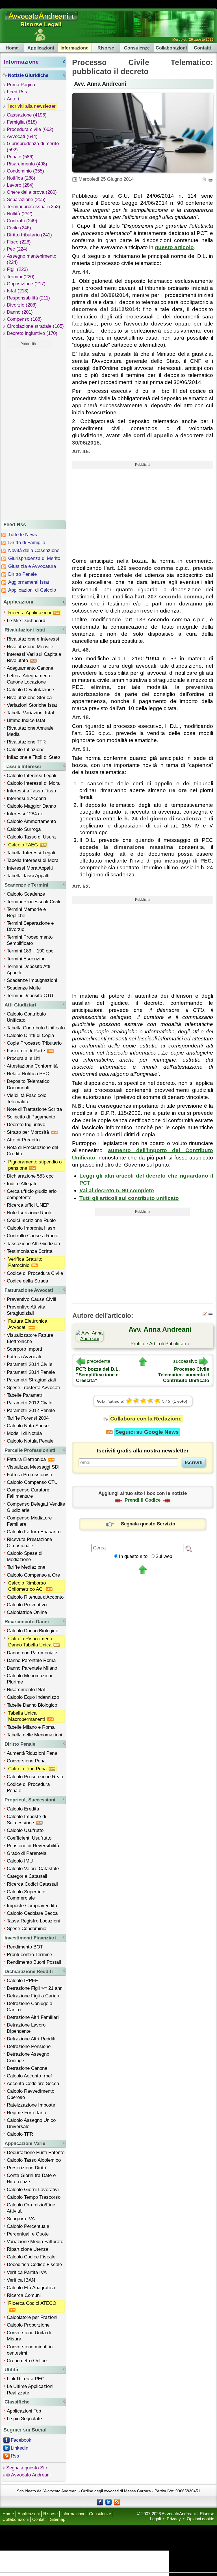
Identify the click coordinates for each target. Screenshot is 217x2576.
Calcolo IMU (20, 1861)
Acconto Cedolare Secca (33, 2084)
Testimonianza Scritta (30, 1251)
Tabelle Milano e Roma (31, 1727)
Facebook (21, 2440)
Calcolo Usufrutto (25, 1830)
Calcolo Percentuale (28, 2226)
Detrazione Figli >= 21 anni (35, 1988)
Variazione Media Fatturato (35, 2242)
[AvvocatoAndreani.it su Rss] (117, 2502)
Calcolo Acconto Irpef (29, 2076)
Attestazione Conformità (32, 1066)
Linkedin (19, 2448)
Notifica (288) (21, 178)
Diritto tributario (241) (29, 235)
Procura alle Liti (23, 1058)
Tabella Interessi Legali (31, 853)
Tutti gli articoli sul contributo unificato (129, 1198)
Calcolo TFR (20, 2134)
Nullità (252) (20, 214)
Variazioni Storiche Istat (32, 705)
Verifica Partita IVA (27, 2272)
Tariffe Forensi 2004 (28, 1418)
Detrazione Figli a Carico (33, 1996)
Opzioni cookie (200, 2519)
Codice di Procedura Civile (35, 1273)
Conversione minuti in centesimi (30, 2350)
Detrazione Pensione (29, 2046)
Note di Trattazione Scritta (34, 1109)
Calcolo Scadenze (26, 894)
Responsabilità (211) (28, 298)
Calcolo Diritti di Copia (30, 1035)
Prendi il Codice (143, 1500)
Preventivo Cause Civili (32, 1299)
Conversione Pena (26, 1761)
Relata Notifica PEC (28, 1074)
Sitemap (58, 2519)
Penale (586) (20, 157)
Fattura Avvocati (24, 1357)
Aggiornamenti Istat (29, 582)
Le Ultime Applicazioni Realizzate (30, 2389)
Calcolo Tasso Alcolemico (34, 2160)
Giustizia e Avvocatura (32, 566)
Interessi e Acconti (26, 798)
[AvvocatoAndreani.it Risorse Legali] (42, 21)
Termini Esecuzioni (27, 959)
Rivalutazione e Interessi (33, 639)
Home (12, 48)
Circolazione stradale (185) (35, 326)
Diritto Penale (22, 574)
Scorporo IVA (21, 2219)
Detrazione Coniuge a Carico (30, 2007)
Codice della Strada (27, 1281)
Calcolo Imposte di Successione (26, 1820)
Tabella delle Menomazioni (34, 1735)
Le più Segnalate (24, 2419)
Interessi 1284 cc (25, 814)
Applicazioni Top (24, 2411)
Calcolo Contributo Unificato (26, 1017)
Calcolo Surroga (24, 829)
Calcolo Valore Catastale (33, 1869)
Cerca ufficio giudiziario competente (32, 1194)
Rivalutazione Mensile (30, 647)
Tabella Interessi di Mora (33, 860)
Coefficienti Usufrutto (29, 1838)
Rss (15, 2456)
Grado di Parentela (27, 1853)
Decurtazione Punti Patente (36, 2153)
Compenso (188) (24, 319)
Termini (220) (21, 277)
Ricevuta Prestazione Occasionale (29, 1543)
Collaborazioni (171, 48)
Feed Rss (17, 92)
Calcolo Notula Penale (30, 1441)
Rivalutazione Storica (29, 698)
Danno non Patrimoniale (32, 1653)
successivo (185, 1361)
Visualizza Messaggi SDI (33, 1467)
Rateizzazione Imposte (31, 2105)
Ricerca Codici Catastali (32, 1884)
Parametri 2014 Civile (30, 1364)
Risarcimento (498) (27, 164)
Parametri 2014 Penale (31, 1372)
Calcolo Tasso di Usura (31, 837)
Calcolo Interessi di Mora (33, 783)
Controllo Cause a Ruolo (32, 1236)
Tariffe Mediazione (26, 1567)
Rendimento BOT (25, 1947)
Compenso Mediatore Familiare (29, 1521)
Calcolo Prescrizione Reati (35, 1777)
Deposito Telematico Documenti (28, 1084)
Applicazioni (41, 48)
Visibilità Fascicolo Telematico (27, 1099)
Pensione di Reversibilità (33, 1846)
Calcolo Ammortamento (31, 821)
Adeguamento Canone (30, 668)
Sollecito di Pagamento (31, 1117)
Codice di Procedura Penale (28, 1787)
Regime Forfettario (26, 2113)
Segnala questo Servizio (148, 1524)
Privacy (174, 2519)
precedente (98, 1361)
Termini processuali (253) (33, 207)
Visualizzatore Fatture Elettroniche (30, 1338)
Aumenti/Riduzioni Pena (32, 1753)
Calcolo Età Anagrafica (31, 2288)
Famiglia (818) (22, 122)
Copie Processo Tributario (34, 1043)
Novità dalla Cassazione (34, 550)
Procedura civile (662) (30, 129)
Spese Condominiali (28, 1929)
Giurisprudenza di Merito (34, 558)
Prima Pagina (21, 85)
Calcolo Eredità (23, 1809)
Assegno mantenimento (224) (32, 259)
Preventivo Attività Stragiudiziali (26, 1310)
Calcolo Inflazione (26, 750)
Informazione (74, 48)
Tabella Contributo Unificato (36, 1028)
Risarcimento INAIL (27, 1690)
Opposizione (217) (26, 284)
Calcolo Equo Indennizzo (33, 1697)
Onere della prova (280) (32, 192)
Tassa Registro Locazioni (33, 1921)
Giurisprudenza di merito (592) (33, 147)
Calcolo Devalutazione (30, 690)
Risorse (106, 48)
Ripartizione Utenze (28, 2249)
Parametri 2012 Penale (31, 1410)
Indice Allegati (21, 1184)
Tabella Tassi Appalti (28, 876)
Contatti (202, 48)
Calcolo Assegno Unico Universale (31, 2123)
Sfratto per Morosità (29, 1132)
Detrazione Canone (27, 2068)
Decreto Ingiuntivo (26, 1125)
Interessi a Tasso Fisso (31, 791)
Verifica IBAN (21, 2280)
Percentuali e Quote (28, 2234)
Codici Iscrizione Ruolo (31, 1220)
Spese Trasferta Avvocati (33, 1388)
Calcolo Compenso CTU (32, 1482)
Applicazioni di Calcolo (32, 590)
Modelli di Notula (24, 1433)
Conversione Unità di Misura (29, 2336)
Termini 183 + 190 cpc (30, 951)
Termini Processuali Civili (33, 902)
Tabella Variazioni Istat (31, 713)
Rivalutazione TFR (26, 742)
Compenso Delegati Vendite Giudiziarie (36, 1507)
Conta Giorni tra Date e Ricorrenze (31, 2179)
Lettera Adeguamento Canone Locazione (29, 679)
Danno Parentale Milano (32, 1668)
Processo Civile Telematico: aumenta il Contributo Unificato (184, 1375)
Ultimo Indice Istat (26, 720)
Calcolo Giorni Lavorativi (33, 2190)
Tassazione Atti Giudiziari (33, 1244)
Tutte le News (23, 535)
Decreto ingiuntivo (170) (32, 333)
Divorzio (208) (22, 305)
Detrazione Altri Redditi (31, 2039)
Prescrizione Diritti (26, 2168)
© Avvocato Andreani (28, 2475)
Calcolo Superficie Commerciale (26, 1895)
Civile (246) (19, 228)
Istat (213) (18, 291)
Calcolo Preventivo (27, 1605)
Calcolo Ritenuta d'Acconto (35, 1597)
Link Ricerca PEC (26, 2379)
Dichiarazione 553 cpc (30, 1176)
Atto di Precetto (23, 1140)
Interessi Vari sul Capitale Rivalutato (34, 657)
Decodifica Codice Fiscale (34, 2264)
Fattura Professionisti (29, 1475)
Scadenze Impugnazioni (32, 980)
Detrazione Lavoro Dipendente (26, 2028)
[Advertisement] (28, 433)
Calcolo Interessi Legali (32, 776)
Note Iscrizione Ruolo (30, 1213)
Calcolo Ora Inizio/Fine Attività (31, 2208)
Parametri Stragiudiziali (31, 1380)
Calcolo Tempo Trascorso (34, 2197)
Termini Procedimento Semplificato (30, 940)
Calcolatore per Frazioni (32, 2317)
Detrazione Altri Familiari (33, 2017)
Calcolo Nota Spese (28, 1426)
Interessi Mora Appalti (30, 868)
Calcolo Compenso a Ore (33, 1575)
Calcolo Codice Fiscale (31, 2257)
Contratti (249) (22, 221)
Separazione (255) (26, 200)
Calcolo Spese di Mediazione (25, 1556)
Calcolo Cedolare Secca (32, 1913)
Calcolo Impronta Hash (31, 1228)
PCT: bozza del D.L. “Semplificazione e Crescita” (98, 1375)
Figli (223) (17, 269)
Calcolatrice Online (27, 1612)
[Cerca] (189, 1548)
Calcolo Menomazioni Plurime (29, 1679)
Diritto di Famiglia (27, 543)
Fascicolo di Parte (27, 1051)
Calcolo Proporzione (28, 2325)
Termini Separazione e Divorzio (30, 926)
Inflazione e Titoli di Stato (33, 757)
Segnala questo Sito (27, 2468)
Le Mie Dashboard (26, 621)
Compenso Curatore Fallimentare (28, 1493)
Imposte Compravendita (32, 1906)
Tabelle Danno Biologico (32, 1705)
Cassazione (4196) (27, 115)
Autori (13, 99)
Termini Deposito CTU (30, 996)
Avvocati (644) (22, 136)
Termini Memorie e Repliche (26, 912)
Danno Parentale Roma (31, 1660)
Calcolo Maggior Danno (31, 806)
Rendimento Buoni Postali (34, 1962)
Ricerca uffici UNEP (28, 1205)
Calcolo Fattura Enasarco (34, 1532)
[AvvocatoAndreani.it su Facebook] (100, 2502)
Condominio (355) (25, 171)
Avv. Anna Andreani (100, 84)
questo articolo (174, 247)
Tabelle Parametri (25, 1395)
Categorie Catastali (27, 1876)
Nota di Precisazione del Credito (32, 1151)
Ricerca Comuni (24, 2295)
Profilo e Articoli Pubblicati (158, 1344)
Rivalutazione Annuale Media (30, 731)
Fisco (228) (19, 242)
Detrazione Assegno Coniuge (28, 2057)
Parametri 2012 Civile (30, 1403)
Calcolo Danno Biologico (32, 1631)
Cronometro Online (27, 2361)
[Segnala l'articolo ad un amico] (205, 179)
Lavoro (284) (20, 185)
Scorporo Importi (24, 1349)
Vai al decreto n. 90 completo (117, 1190)
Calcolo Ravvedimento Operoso (31, 2094)
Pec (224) (17, 249)
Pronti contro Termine (29, 1955)
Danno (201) (20, 312)
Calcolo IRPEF (22, 1981)
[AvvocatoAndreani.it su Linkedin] (108, 2502)
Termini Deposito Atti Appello (29, 970)
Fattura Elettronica (27, 1459)
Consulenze (137, 48)
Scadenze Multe (24, 988)
